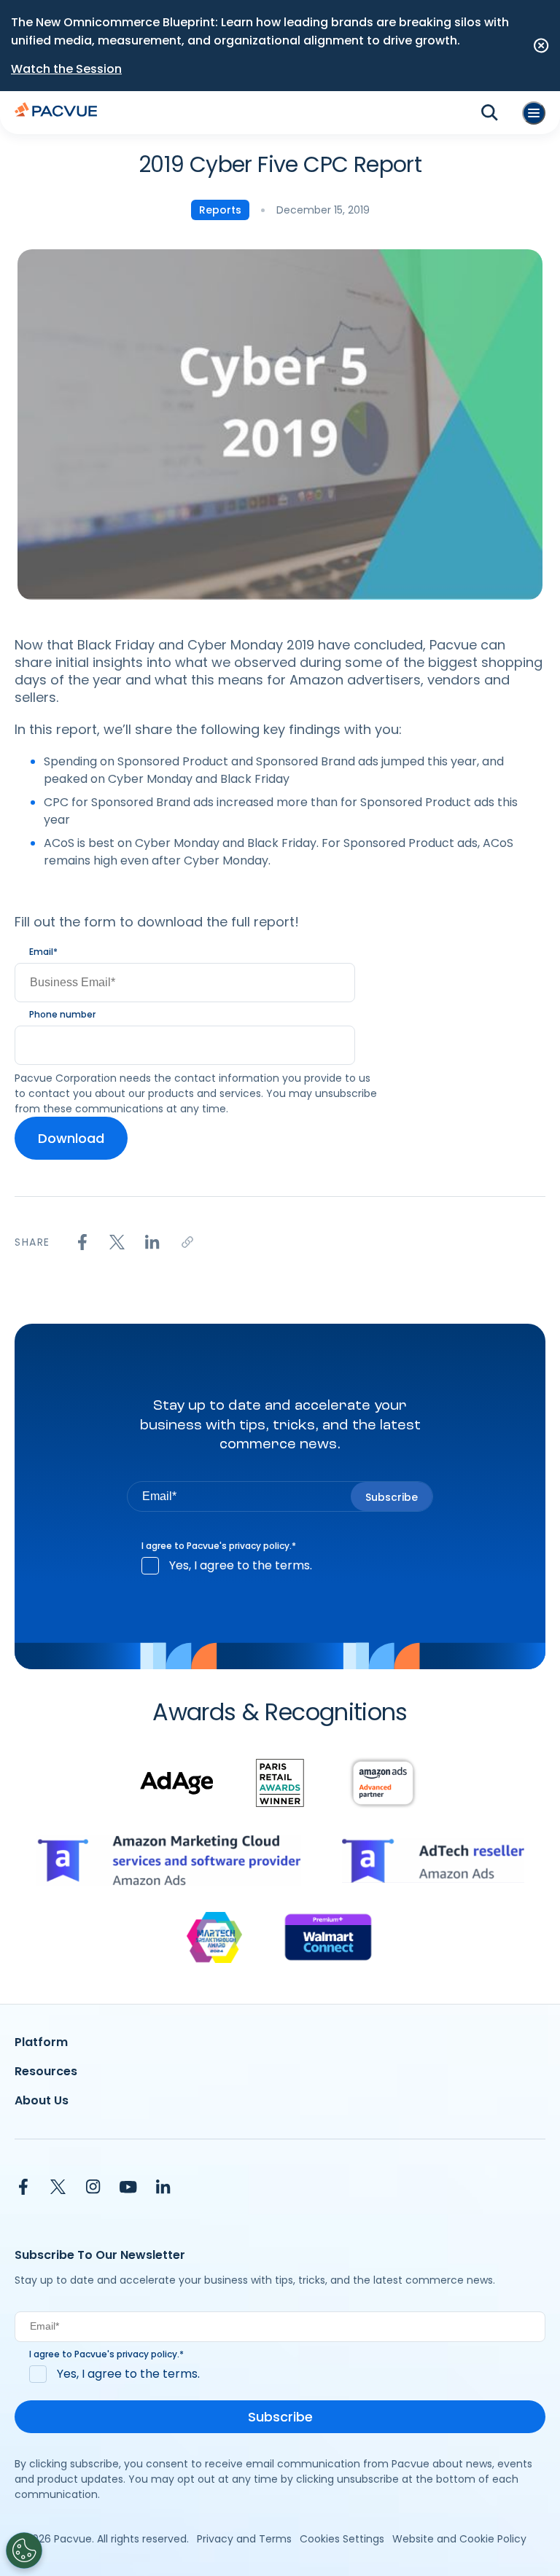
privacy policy (259, 1546)
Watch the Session (66, 69)
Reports (220, 210)
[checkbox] (280, 1566)
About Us (42, 2100)
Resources (46, 2071)
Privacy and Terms (244, 2539)
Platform (41, 2042)
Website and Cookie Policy (459, 2539)
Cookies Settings (342, 2539)
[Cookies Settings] (24, 2550)
